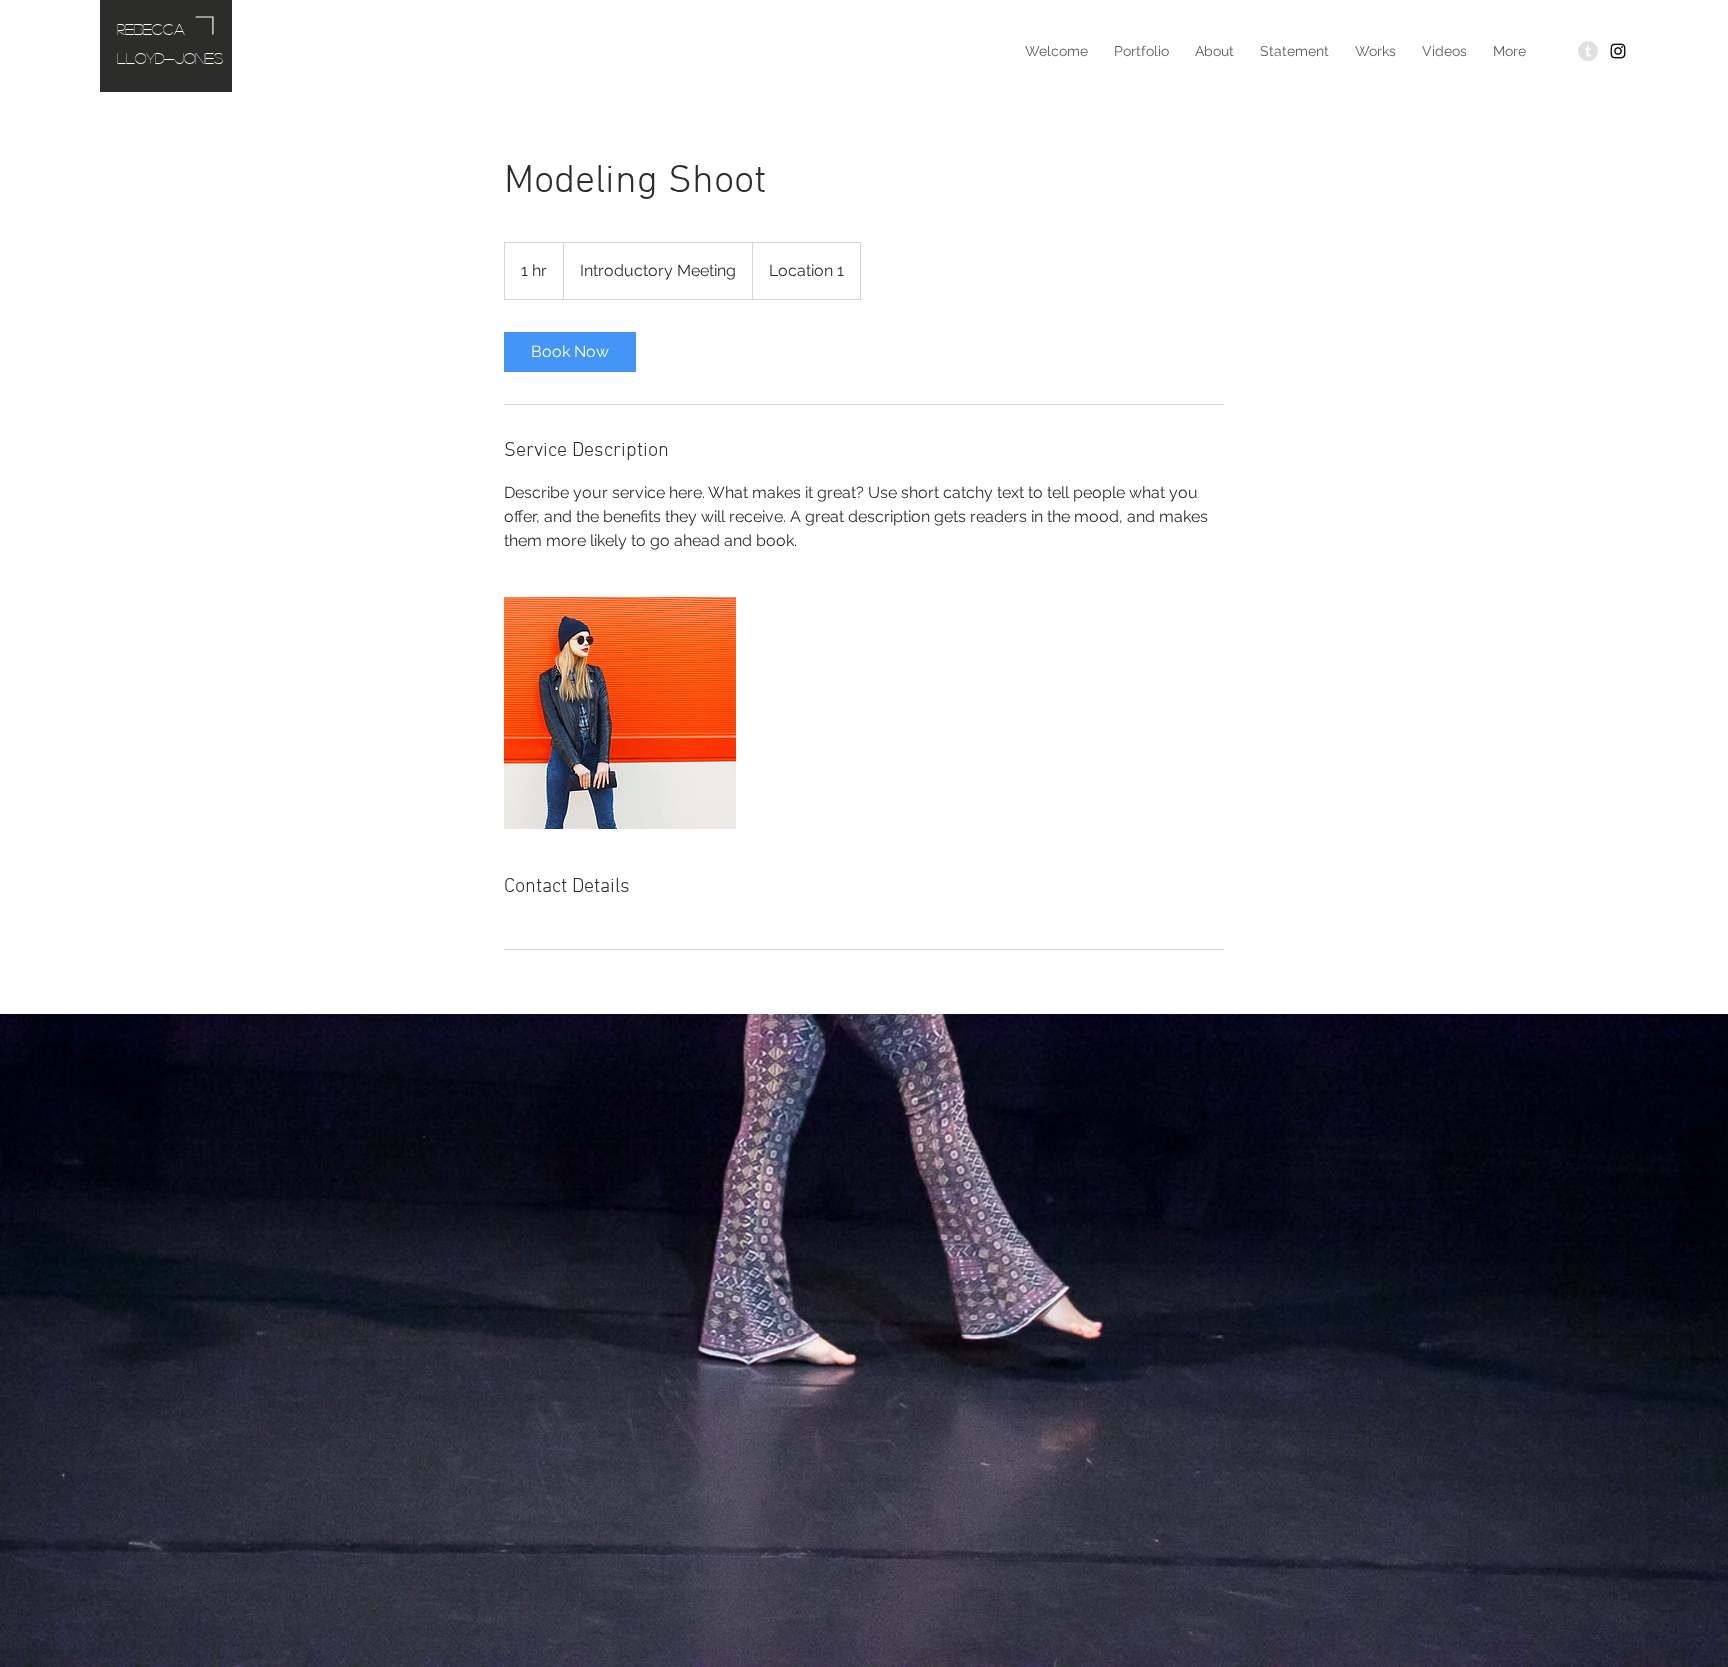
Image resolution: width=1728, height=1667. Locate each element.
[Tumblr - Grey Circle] (1588, 51)
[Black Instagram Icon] (1618, 51)
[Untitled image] (620, 713)
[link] (570, 352)
